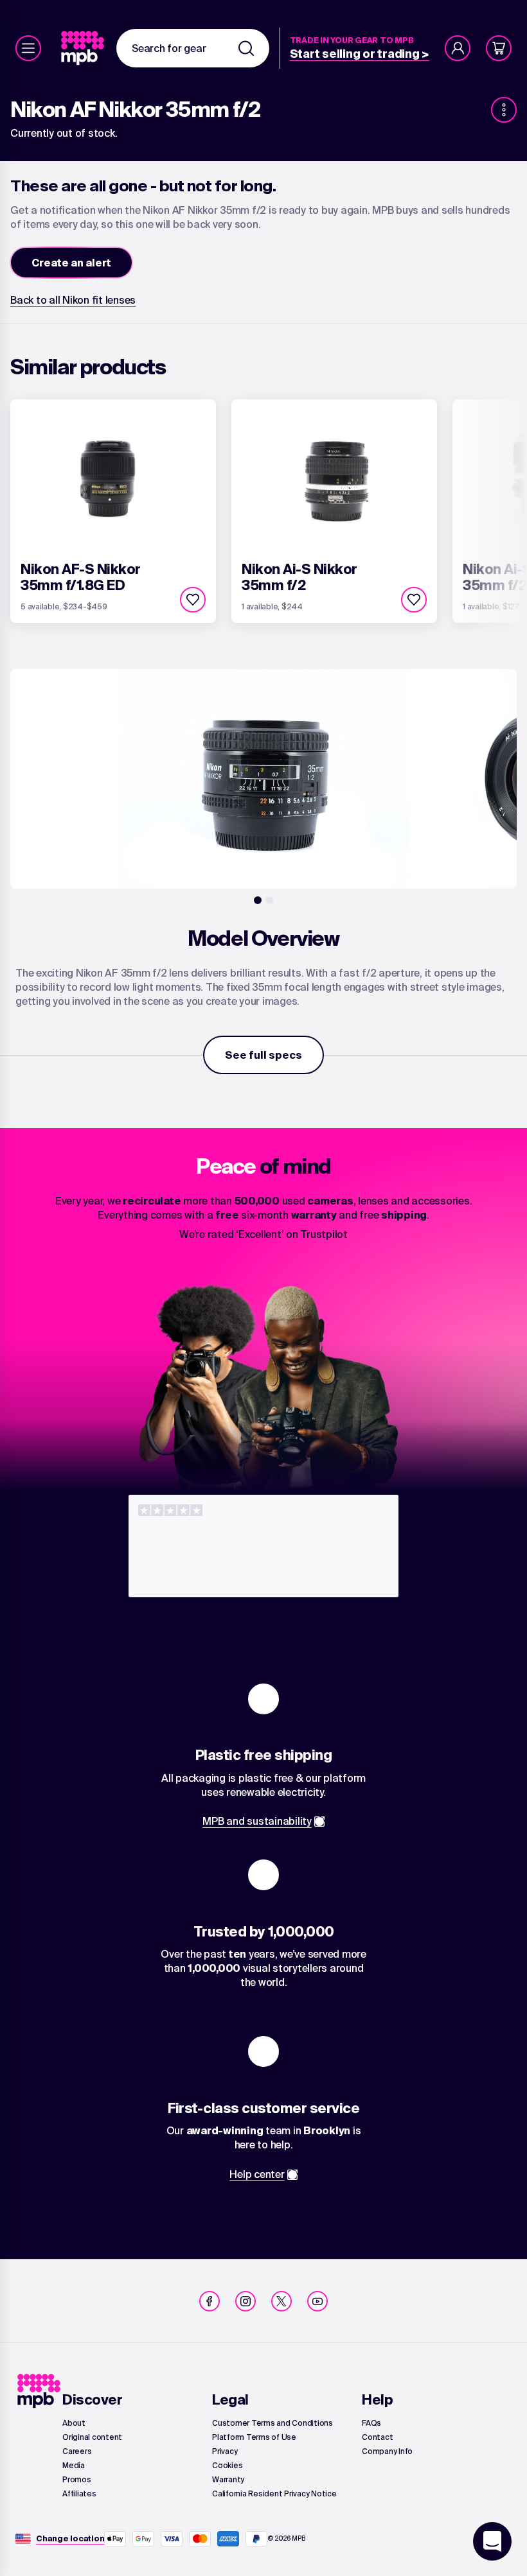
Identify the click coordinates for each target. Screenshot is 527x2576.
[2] (269, 900)
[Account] (458, 48)
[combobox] (193, 48)
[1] (258, 900)
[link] (84, 48)
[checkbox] (193, 600)
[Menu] (28, 48)
